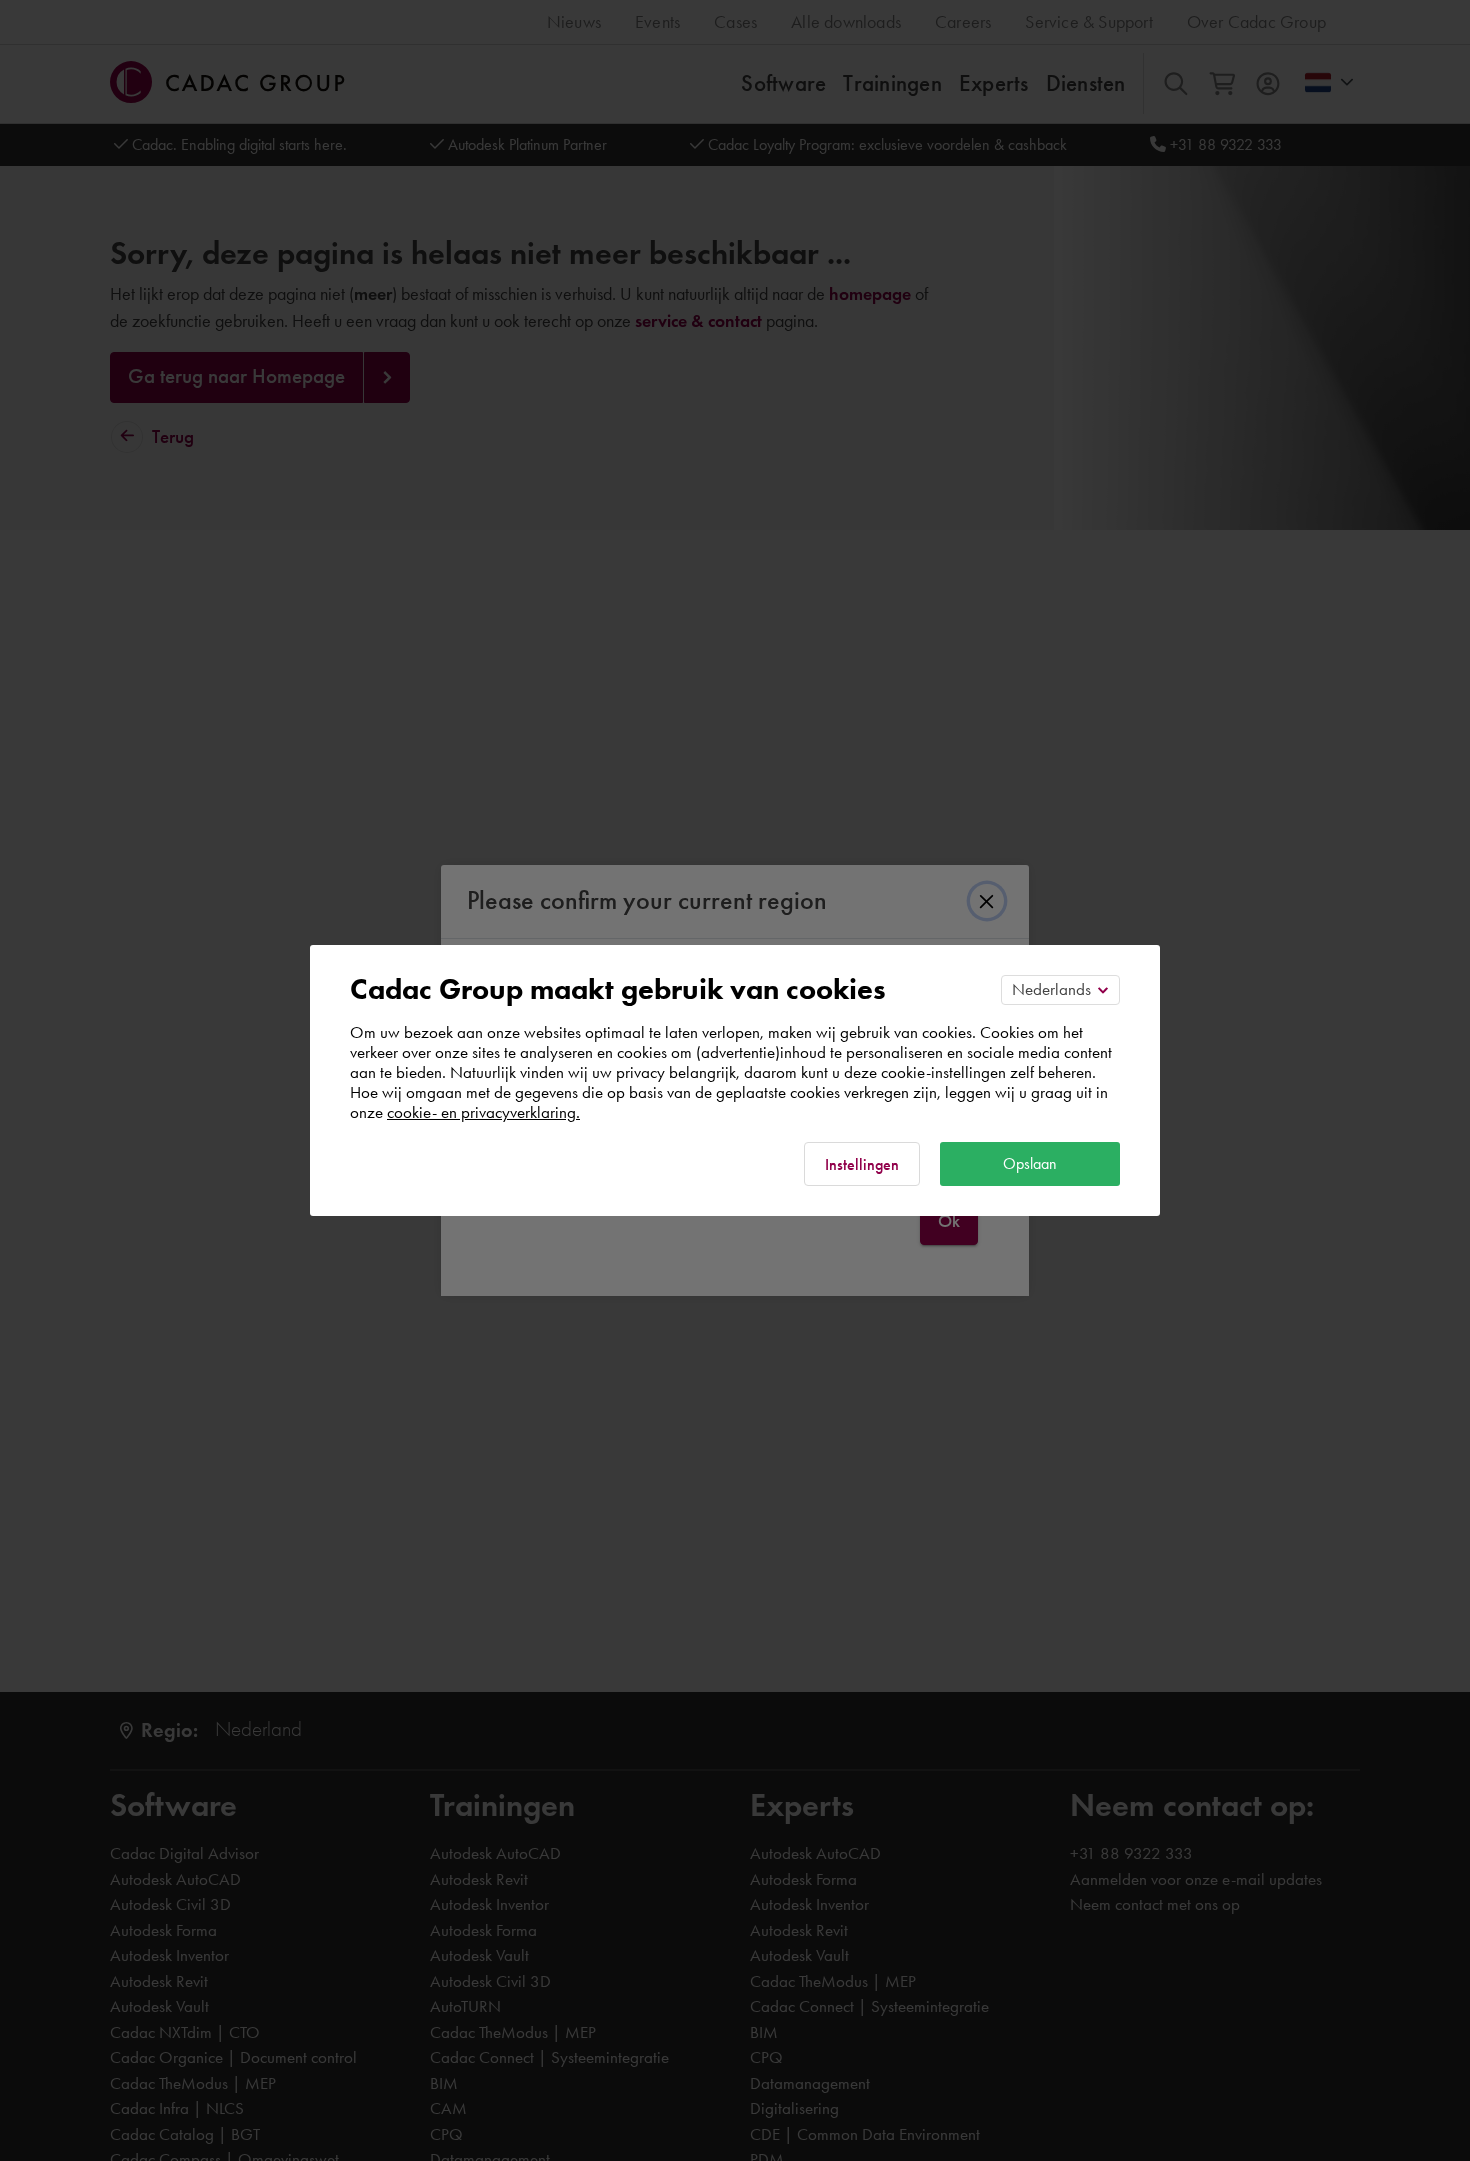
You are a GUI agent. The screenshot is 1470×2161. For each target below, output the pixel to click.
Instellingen (862, 1164)
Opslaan (1030, 1163)
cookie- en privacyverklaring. (483, 1112)
